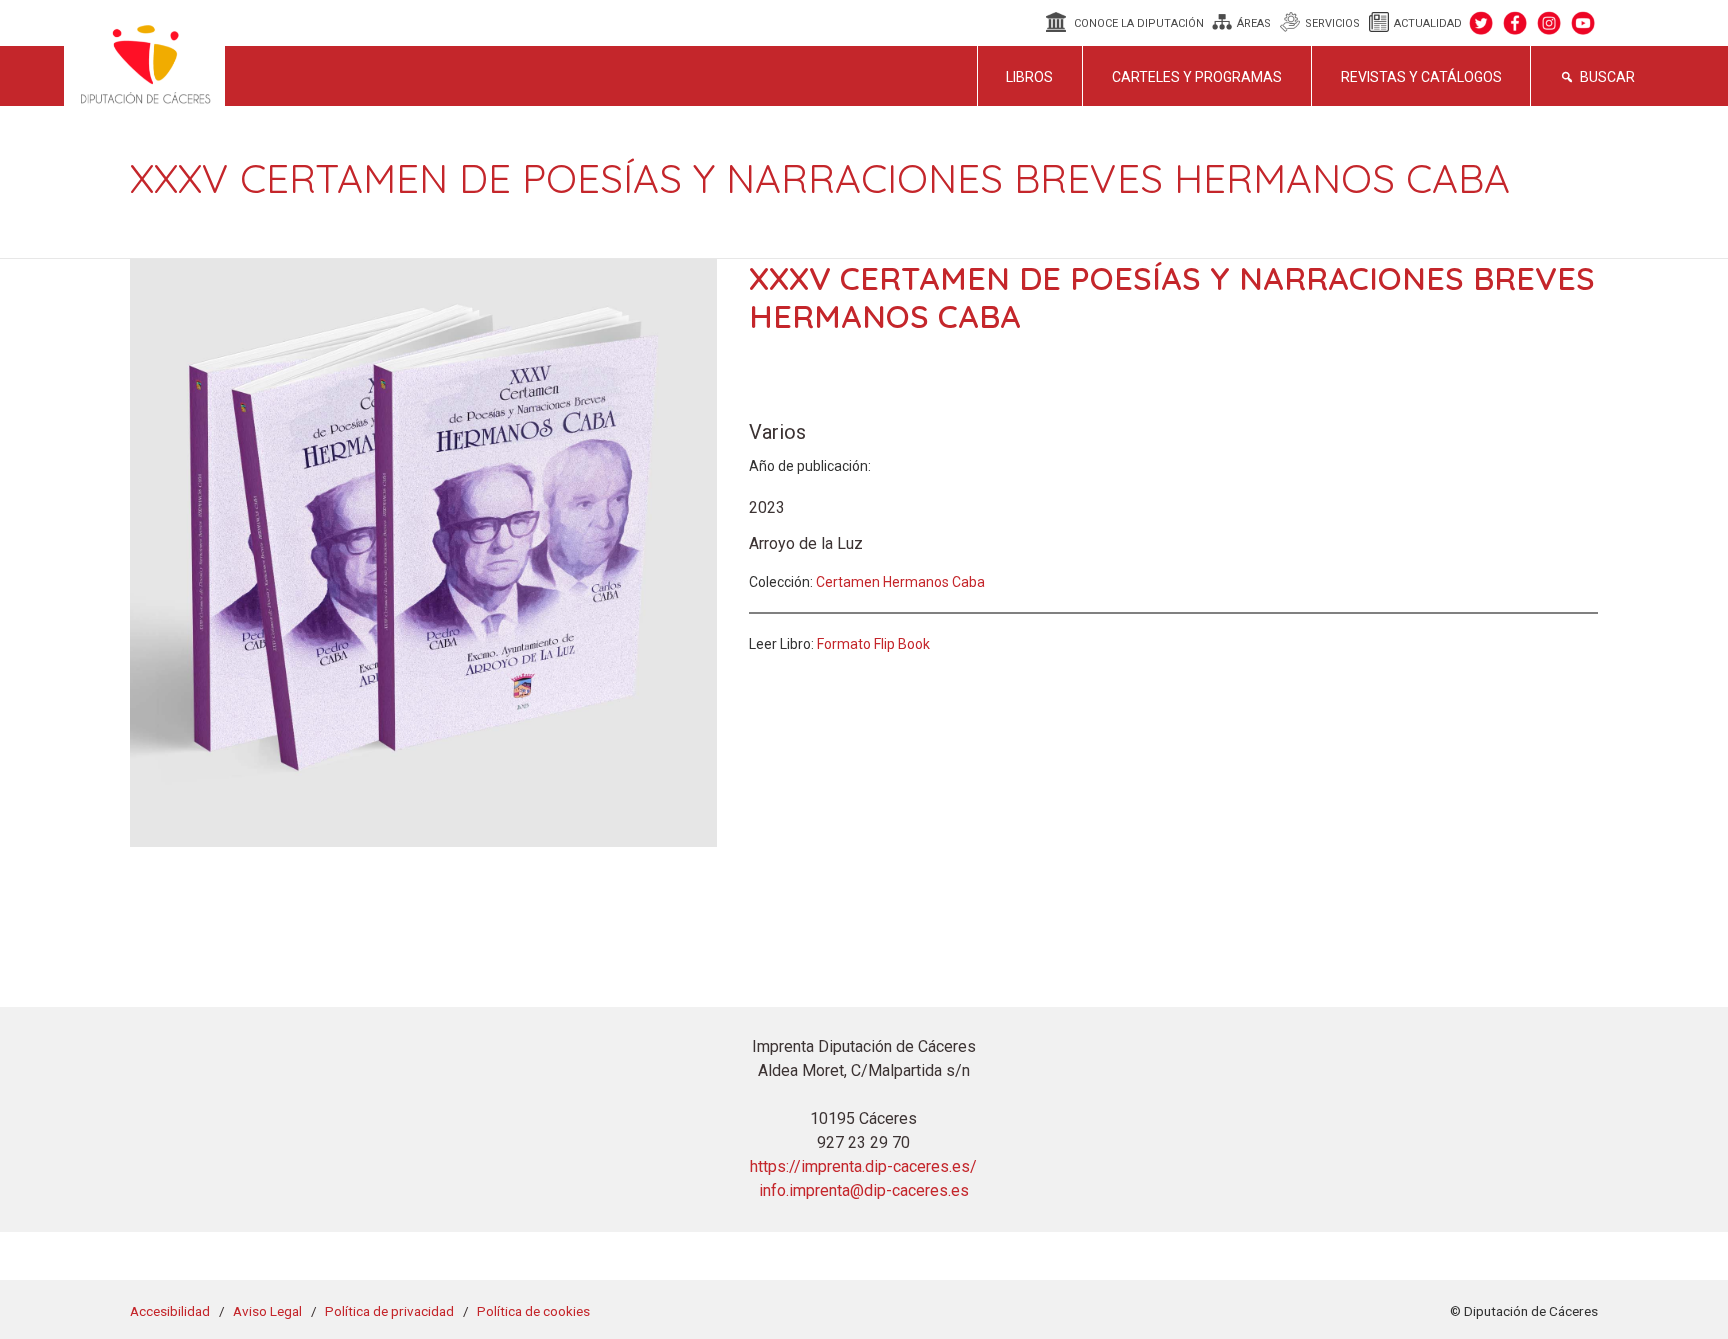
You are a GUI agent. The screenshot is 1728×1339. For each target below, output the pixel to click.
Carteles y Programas (1197, 77)
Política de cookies (533, 1311)
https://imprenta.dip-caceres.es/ (863, 1166)
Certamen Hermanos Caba (900, 582)
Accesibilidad (170, 1311)
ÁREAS (1254, 23)
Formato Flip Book (873, 644)
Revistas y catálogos (1421, 77)
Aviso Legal (267, 1311)
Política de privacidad (389, 1311)
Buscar (1607, 77)
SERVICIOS (1332, 23)
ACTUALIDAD (1428, 23)
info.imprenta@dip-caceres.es (864, 1190)
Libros (1029, 77)
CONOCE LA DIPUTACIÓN (1139, 23)
